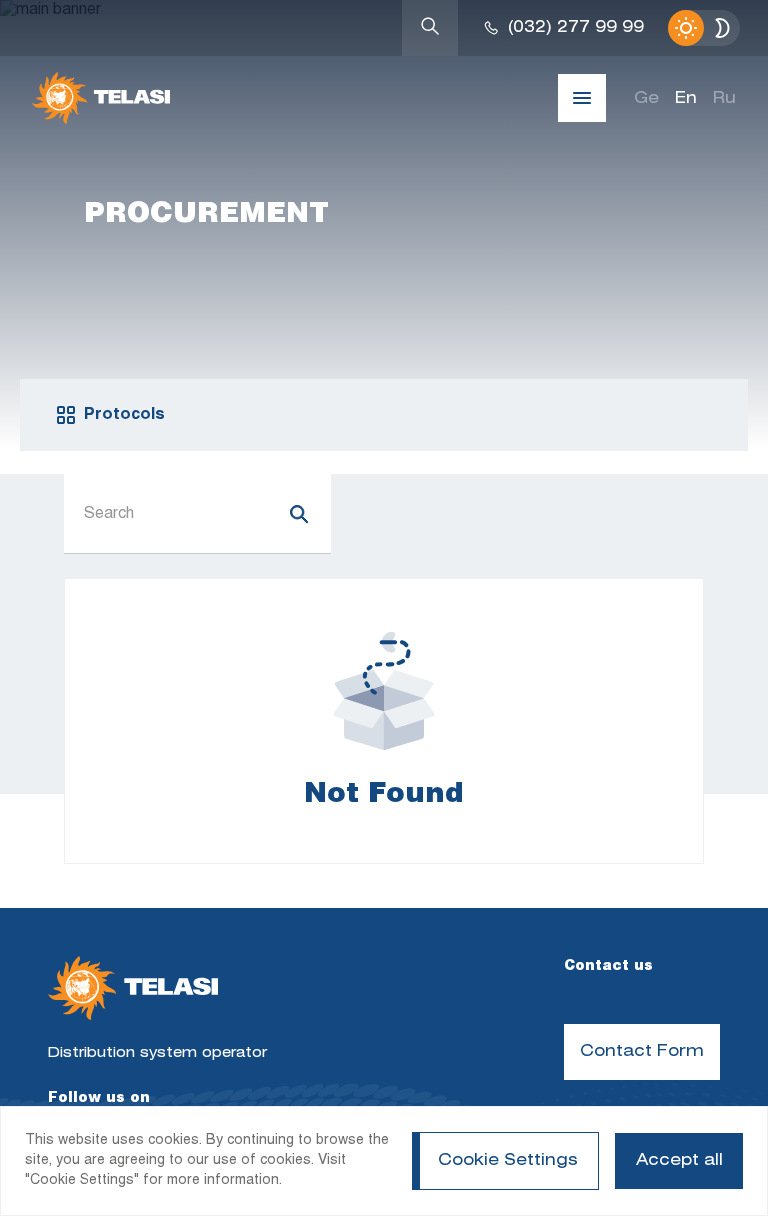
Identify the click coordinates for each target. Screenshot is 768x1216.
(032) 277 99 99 (576, 27)
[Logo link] (101, 98)
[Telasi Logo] (133, 990)
